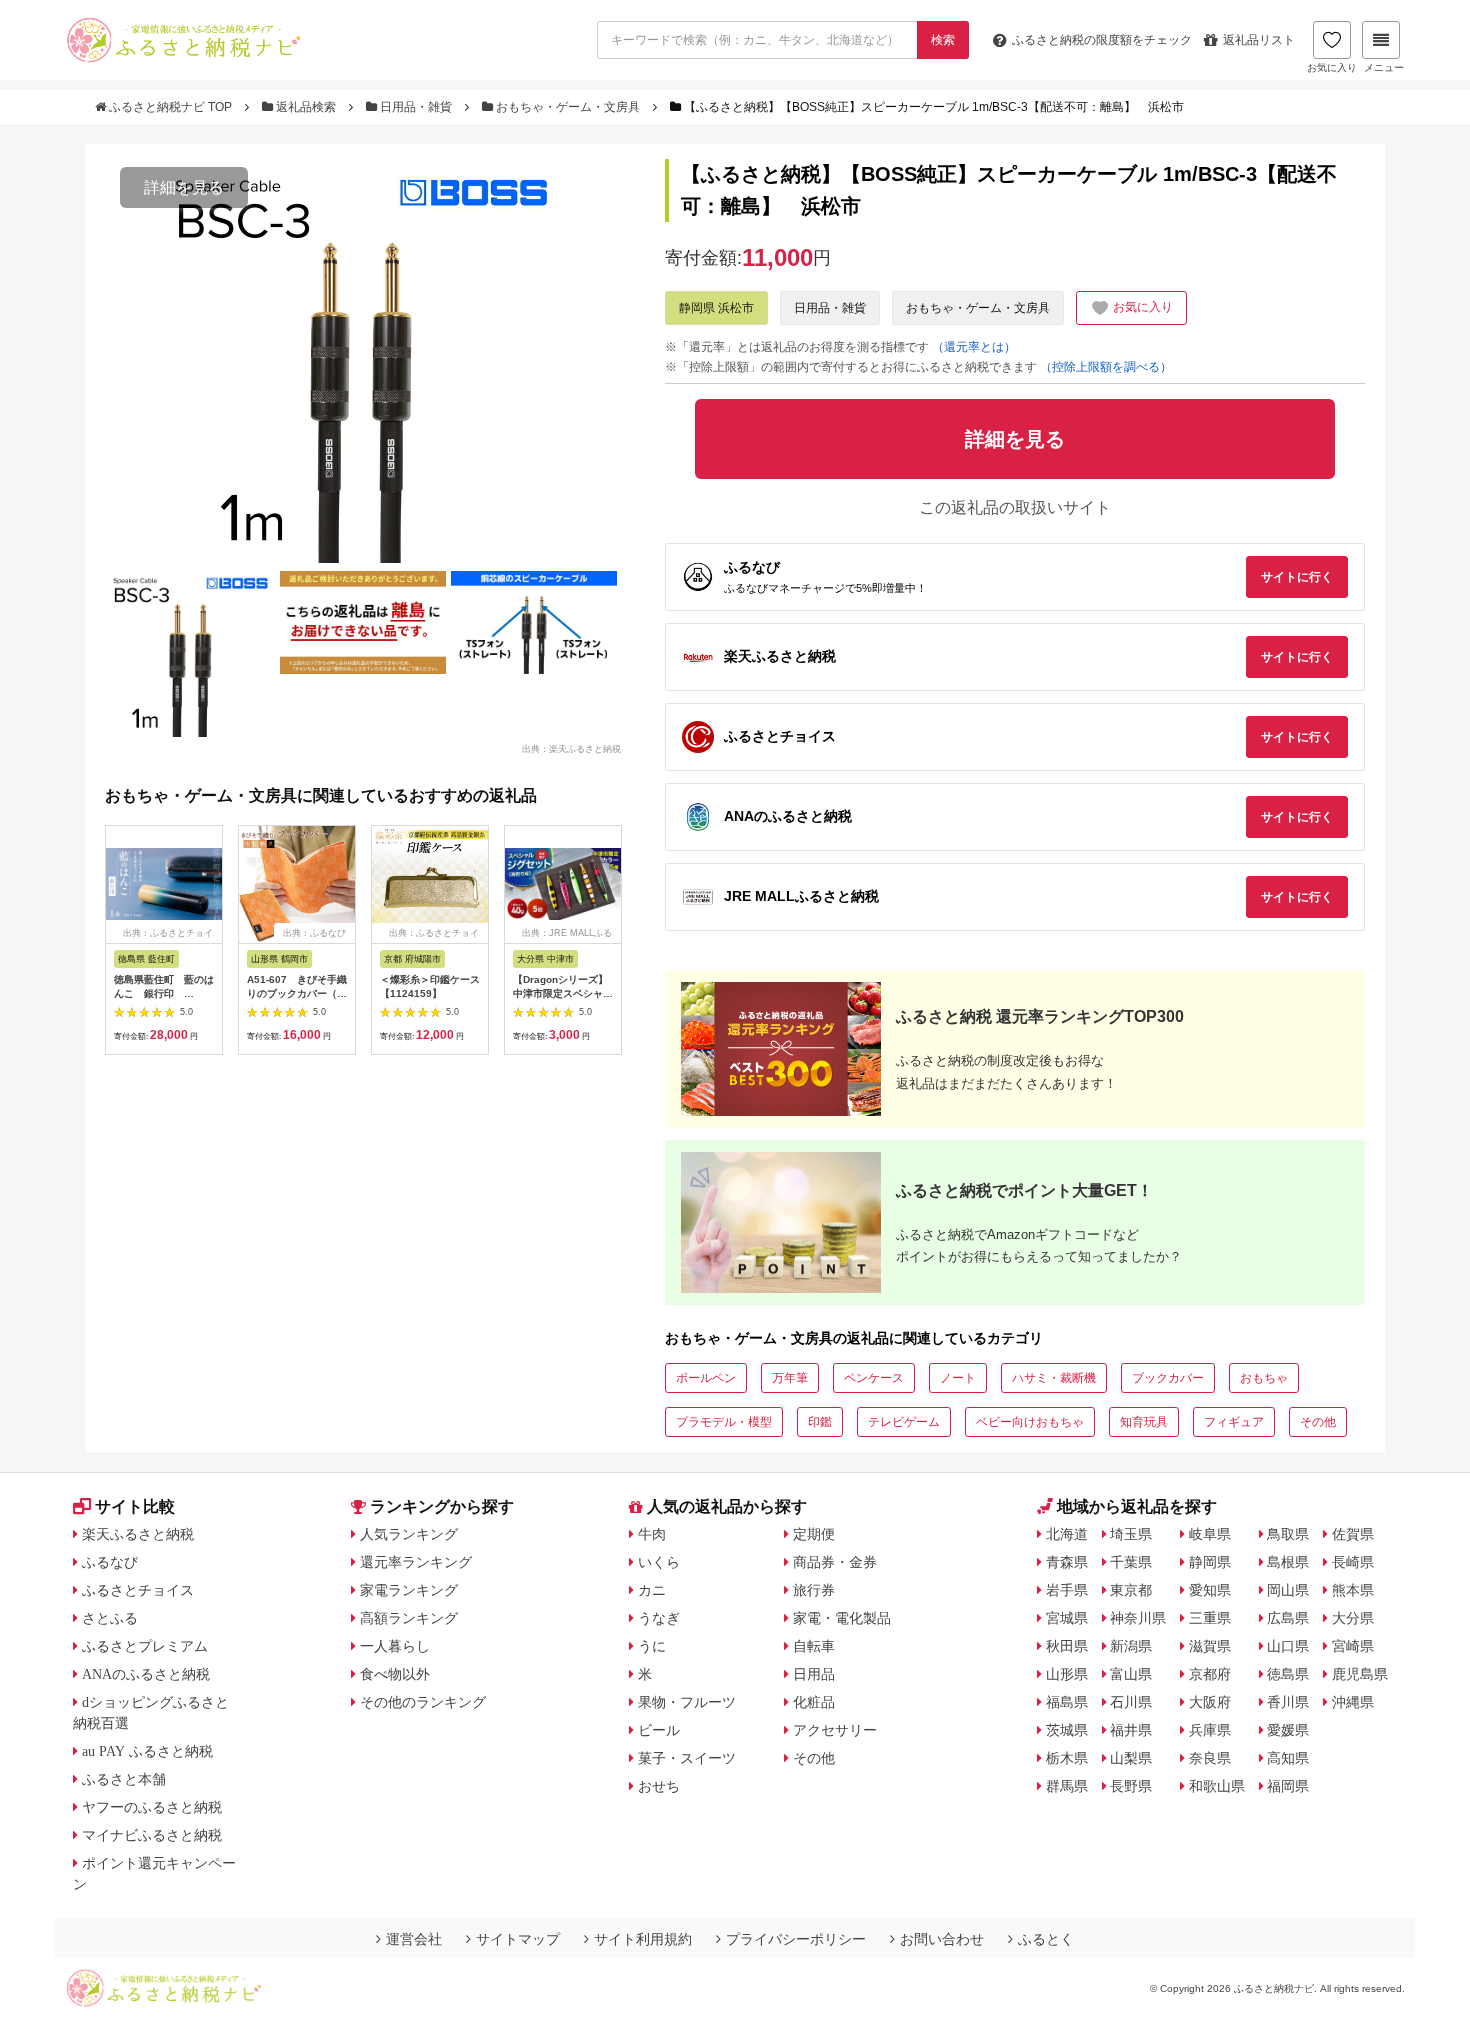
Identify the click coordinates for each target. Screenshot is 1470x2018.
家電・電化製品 (842, 1618)
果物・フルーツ (687, 1702)
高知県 (1288, 1758)
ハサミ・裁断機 (1054, 1378)
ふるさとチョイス (138, 1590)
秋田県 (1067, 1646)
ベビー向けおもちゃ (1030, 1422)
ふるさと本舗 (124, 1779)
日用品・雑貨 (416, 107)
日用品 (814, 1674)
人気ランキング (409, 1534)
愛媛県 (1288, 1730)
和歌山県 (1217, 1786)
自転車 (814, 1646)
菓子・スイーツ (687, 1758)
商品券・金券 (835, 1562)
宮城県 (1067, 1618)
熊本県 (1353, 1590)
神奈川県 (1138, 1618)
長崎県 (1353, 1562)
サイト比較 (135, 1506)
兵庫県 (1210, 1730)
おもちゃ (1264, 1378)
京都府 (1210, 1674)
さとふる (110, 1618)
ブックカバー (1168, 1378)
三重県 (1210, 1618)
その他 (1318, 1422)
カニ (652, 1590)
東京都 (1131, 1590)
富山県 (1131, 1674)
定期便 (814, 1534)
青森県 (1067, 1562)
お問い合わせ (942, 1939)
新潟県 (1131, 1646)
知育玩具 (1144, 1422)
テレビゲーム (904, 1422)
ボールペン (706, 1378)
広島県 (1288, 1618)
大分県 (1353, 1618)
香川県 (1288, 1702)
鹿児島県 (1360, 1674)
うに (652, 1646)
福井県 (1131, 1730)
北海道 (1067, 1534)
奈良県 (1210, 1758)
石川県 (1131, 1702)
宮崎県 (1353, 1646)
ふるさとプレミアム (145, 1646)
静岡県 (1210, 1562)
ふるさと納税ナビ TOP (170, 107)
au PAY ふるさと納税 (147, 1751)
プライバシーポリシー (796, 1939)
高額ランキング (409, 1618)
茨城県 (1067, 1730)
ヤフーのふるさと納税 (152, 1807)
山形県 (1067, 1674)
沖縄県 (1353, 1702)
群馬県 (1067, 1786)
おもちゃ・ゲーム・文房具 (568, 107)
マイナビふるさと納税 (152, 1835)
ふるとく (1046, 1939)
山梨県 (1131, 1758)
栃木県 (1067, 1758)
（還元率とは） (974, 347)
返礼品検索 (306, 107)
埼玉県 (1131, 1534)
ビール (659, 1730)
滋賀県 (1210, 1646)
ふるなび (110, 1562)
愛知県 (1210, 1590)
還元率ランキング (416, 1562)
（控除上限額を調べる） (1106, 367)
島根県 (1288, 1562)
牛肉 (652, 1534)
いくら (659, 1562)
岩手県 (1067, 1590)
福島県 (1067, 1702)
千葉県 (1131, 1562)
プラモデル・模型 (724, 1422)
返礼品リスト (1259, 40)
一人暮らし (395, 1646)
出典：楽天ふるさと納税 (571, 748)
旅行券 (814, 1590)
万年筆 (790, 1378)
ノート (958, 1378)
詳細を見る (184, 187)
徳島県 (1288, 1674)
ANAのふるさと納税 (146, 1674)
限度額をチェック (1102, 40)
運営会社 (414, 1939)
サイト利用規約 (643, 1939)
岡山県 (1288, 1590)
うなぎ (659, 1618)
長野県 (1131, 1786)
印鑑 (820, 1422)
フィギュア (1234, 1422)
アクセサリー (835, 1730)
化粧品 (814, 1702)
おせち (659, 1786)
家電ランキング (409, 1590)
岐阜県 (1210, 1534)
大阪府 (1210, 1702)
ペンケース (874, 1378)
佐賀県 (1353, 1534)
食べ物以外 (395, 1674)
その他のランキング (423, 1702)
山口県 (1288, 1646)
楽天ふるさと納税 (138, 1534)
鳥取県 (1288, 1534)
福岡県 (1288, 1786)
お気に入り (1332, 67)
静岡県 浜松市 (716, 308)
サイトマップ (518, 1939)
